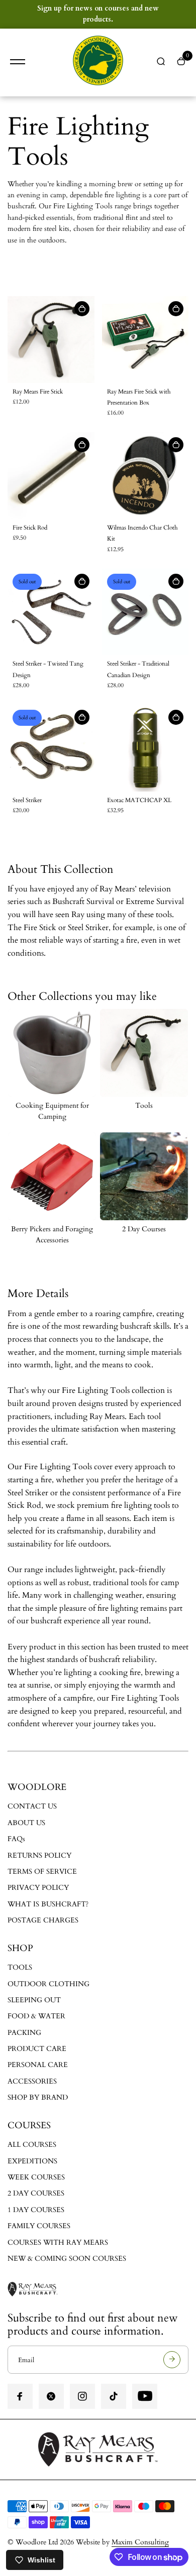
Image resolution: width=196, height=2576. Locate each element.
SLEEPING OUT (34, 2000)
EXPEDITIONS (32, 2161)
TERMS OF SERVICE (42, 1872)
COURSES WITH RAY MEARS (58, 2242)
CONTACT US (32, 1806)
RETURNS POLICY (39, 1855)
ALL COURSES (32, 2145)
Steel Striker (27, 800)
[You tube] (145, 2396)
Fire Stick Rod (30, 528)
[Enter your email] (172, 2360)
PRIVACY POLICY (38, 1888)
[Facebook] (20, 2396)
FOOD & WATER (36, 2016)
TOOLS (20, 1967)
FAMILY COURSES (39, 2226)
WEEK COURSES (36, 2177)
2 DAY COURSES (36, 2193)
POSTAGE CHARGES (43, 1920)
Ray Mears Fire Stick (38, 392)
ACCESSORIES (32, 2081)
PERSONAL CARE (38, 2065)
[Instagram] (82, 2396)
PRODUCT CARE (37, 2049)
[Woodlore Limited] (98, 62)
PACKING (24, 2033)
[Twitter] (51, 2396)
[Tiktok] (114, 2396)
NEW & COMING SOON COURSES (67, 2259)
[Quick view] (82, 309)
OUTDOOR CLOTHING (48, 1984)
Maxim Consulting (140, 2542)
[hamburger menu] (18, 62)
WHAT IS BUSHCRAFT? (48, 1904)
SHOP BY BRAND (38, 2097)
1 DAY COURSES (36, 2210)
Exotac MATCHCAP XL (139, 800)
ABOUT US (26, 1823)
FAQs (16, 1839)
